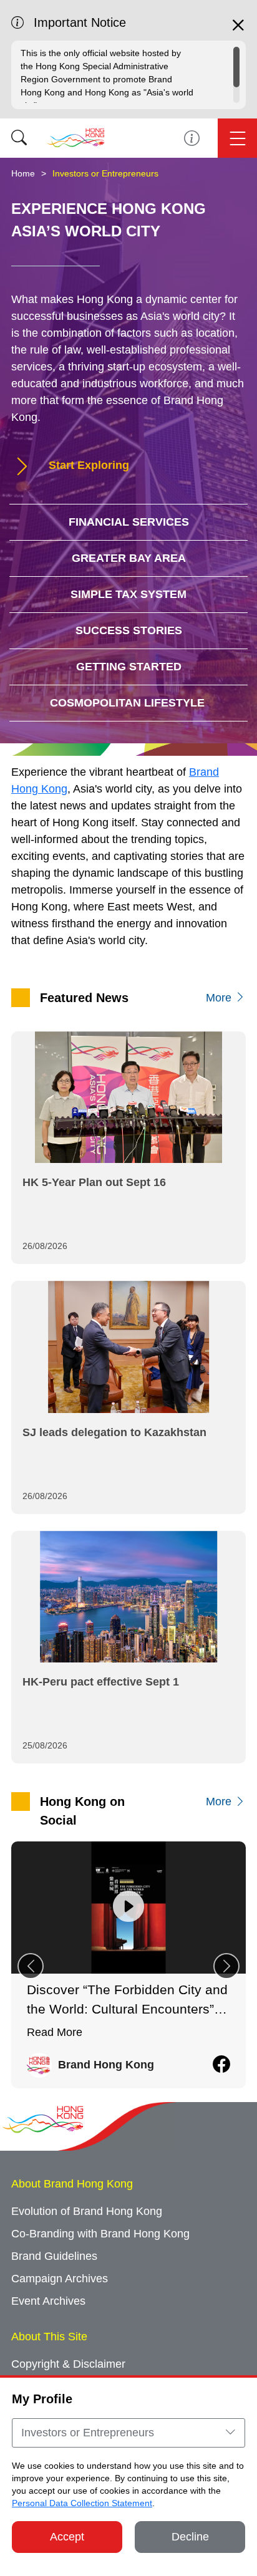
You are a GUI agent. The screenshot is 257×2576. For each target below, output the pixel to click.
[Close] (238, 31)
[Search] (19, 138)
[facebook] (221, 2065)
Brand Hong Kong (106, 2065)
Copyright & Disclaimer (68, 2364)
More (220, 998)
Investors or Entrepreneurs (105, 173)
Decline (190, 2537)
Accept (67, 2537)
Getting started (129, 667)
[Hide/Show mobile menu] (237, 138)
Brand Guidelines (54, 2256)
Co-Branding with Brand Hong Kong (100, 2234)
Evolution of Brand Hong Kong (87, 2211)
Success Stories (129, 630)
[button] (226, 1966)
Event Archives (48, 2301)
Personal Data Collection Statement (82, 2503)
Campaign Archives (60, 2279)
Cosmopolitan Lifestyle (129, 703)
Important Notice (192, 138)
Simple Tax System (128, 594)
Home (23, 173)
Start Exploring (87, 465)
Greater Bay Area (129, 558)
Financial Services (129, 522)
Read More (55, 2032)
